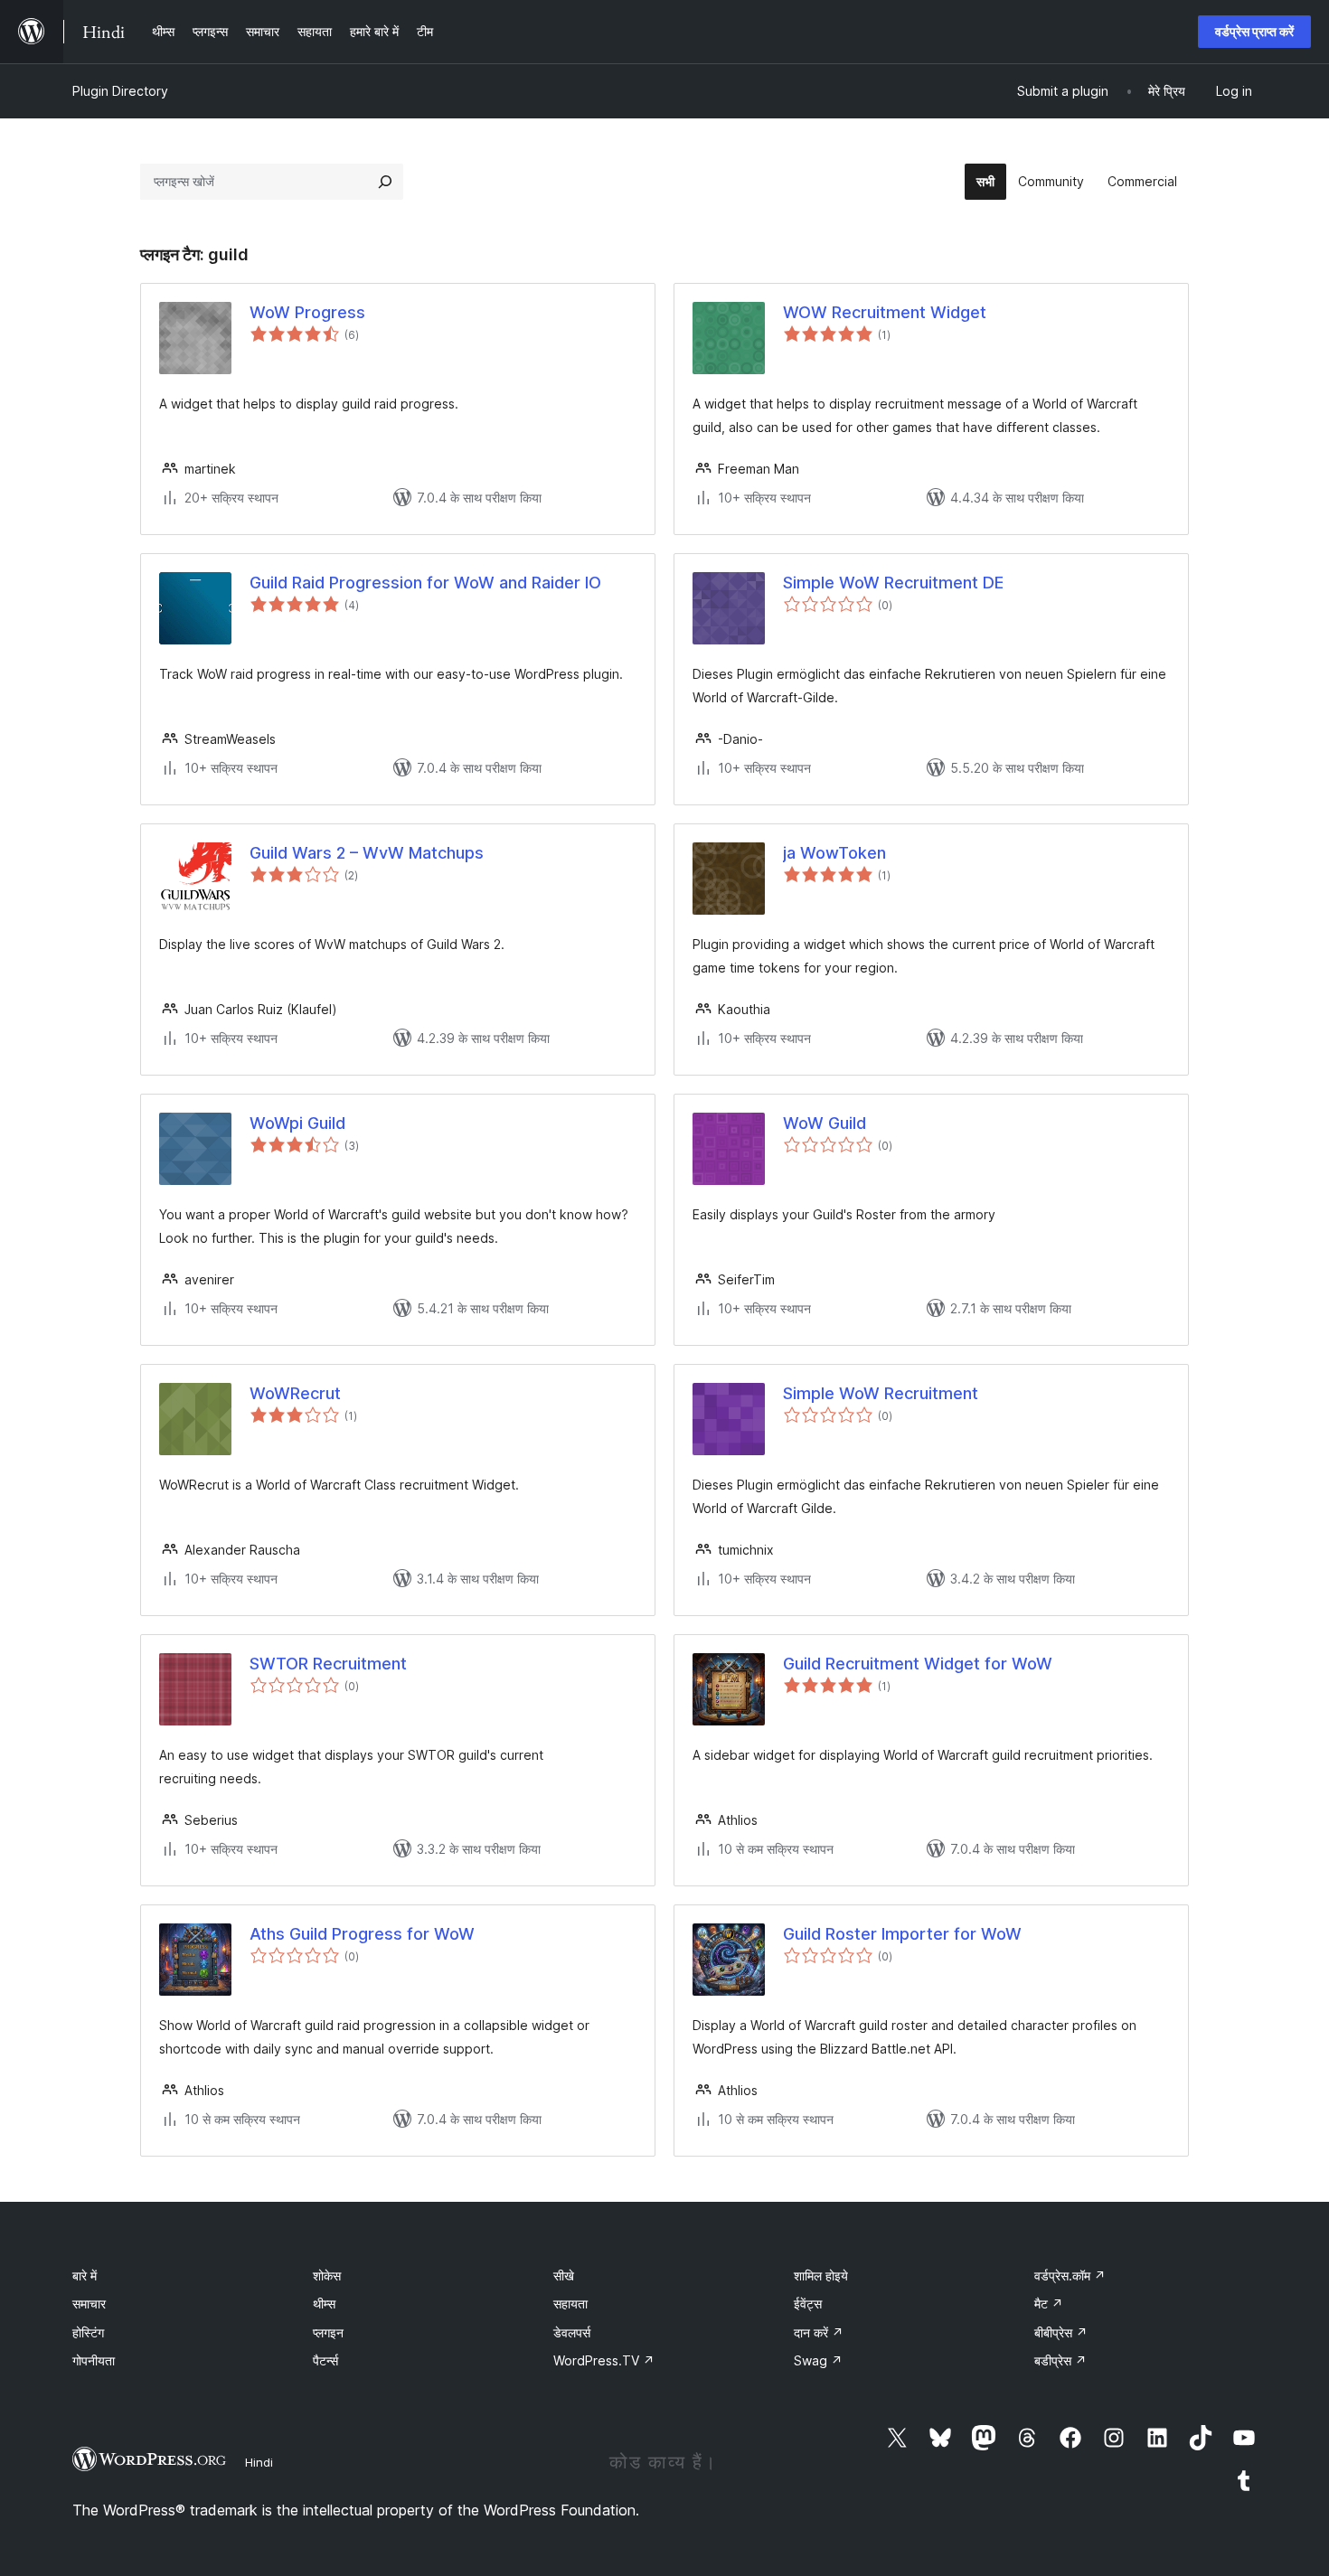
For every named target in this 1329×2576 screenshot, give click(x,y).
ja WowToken (834, 853)
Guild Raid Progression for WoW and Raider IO (425, 583)
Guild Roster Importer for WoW (902, 1934)
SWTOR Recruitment (328, 1664)
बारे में (85, 2275)
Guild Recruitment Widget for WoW (918, 1664)
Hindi (259, 2462)
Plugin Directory (120, 91)
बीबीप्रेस (1061, 2332)
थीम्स (324, 2303)
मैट (1049, 2303)
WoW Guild (825, 1123)
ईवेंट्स (808, 2303)
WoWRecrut (295, 1393)
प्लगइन (328, 2332)
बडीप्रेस (1060, 2360)
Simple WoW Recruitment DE (893, 583)
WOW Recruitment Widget (885, 312)
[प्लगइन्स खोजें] (385, 182)
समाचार (89, 2303)
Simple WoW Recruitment (881, 1393)
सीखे (564, 2275)
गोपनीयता (94, 2360)
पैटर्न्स (325, 2360)
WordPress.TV (604, 2360)
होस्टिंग (88, 2332)
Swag (818, 2360)
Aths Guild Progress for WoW (362, 1934)
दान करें (819, 2332)
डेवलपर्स (572, 2332)
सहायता (570, 2303)
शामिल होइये (821, 2275)
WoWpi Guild (297, 1123)
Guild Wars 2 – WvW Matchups (367, 853)
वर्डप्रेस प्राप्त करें (1254, 31)
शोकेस (327, 2275)
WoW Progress (307, 312)
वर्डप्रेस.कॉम (1070, 2275)
